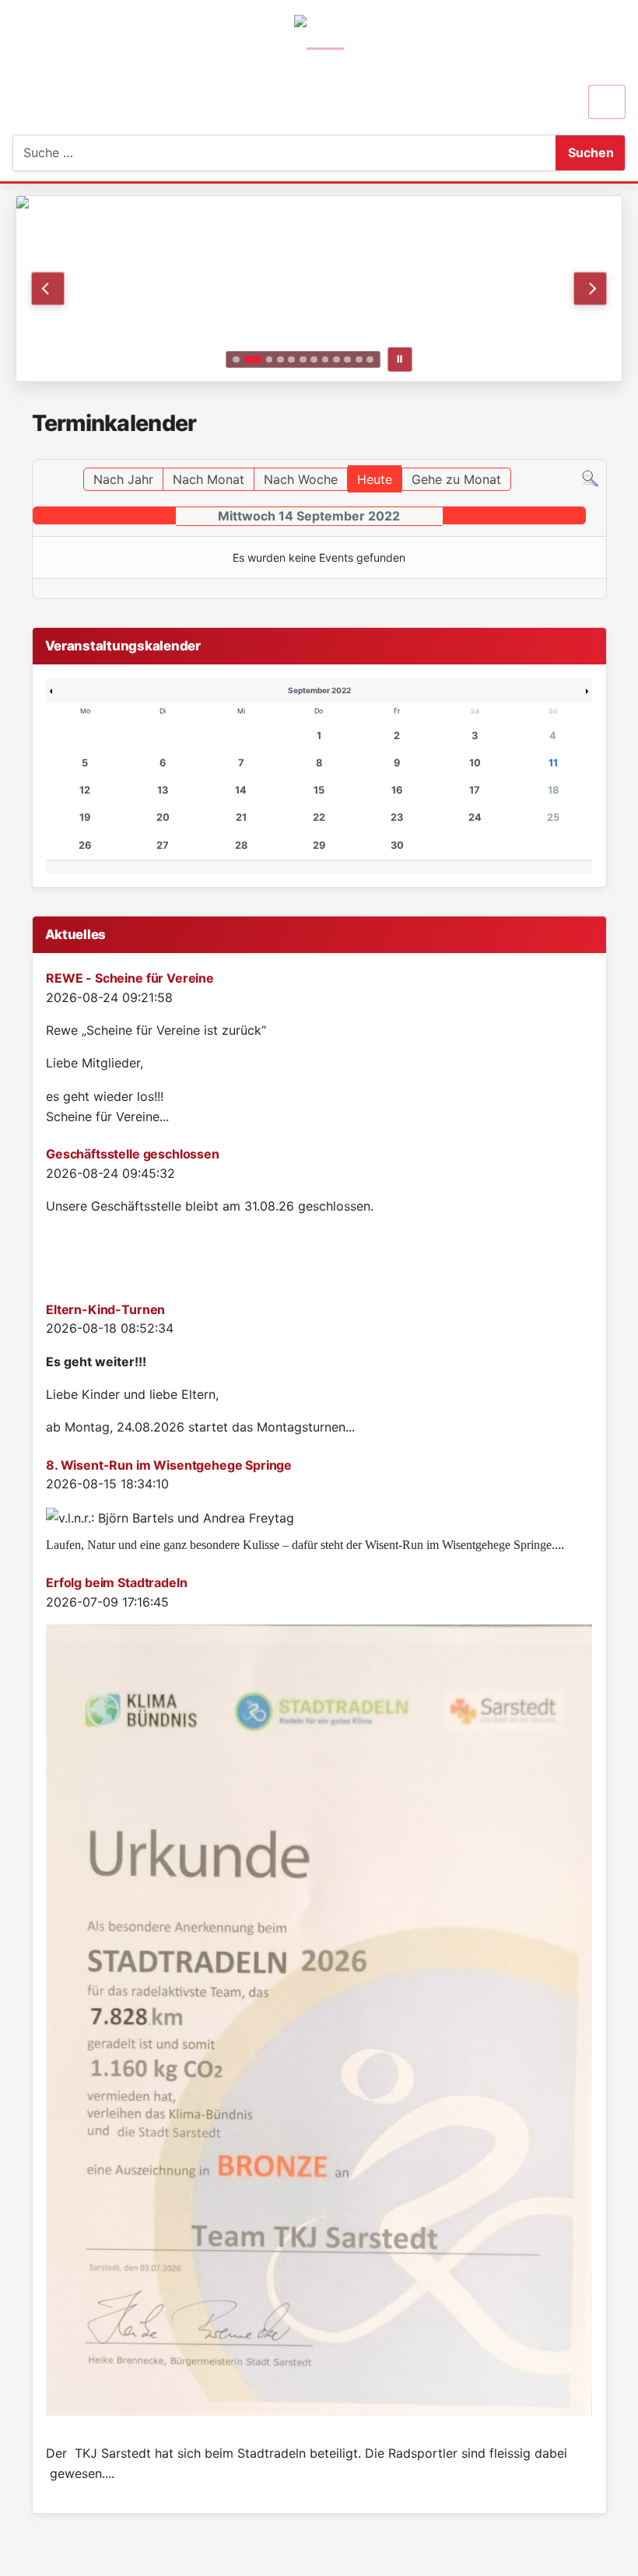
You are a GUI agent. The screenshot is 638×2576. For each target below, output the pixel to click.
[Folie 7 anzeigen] (314, 360)
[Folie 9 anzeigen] (337, 360)
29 (319, 845)
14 (241, 790)
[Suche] (590, 478)
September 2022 (319, 690)
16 (397, 790)
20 (163, 817)
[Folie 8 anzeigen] (326, 360)
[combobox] (91, 153)
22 (319, 817)
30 (397, 845)
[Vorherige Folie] (48, 288)
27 (163, 845)
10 (475, 763)
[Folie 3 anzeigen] (270, 360)
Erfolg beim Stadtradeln (116, 1582)
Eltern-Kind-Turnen (105, 1309)
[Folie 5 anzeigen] (291, 360)
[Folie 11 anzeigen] (359, 360)
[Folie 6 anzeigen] (303, 360)
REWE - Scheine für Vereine (130, 978)
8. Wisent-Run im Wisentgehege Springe (169, 1465)
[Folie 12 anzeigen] (370, 360)
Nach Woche (301, 479)
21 (241, 817)
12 (85, 790)
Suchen (591, 152)
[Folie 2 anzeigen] (253, 360)
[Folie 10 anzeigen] (347, 360)
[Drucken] (602, 452)
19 (85, 817)
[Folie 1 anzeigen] (236, 360)
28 (241, 845)
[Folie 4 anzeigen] (280, 360)
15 (319, 790)
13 (163, 790)
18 (553, 790)
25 (553, 817)
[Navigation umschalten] (607, 102)
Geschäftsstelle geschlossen (133, 1154)
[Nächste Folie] (590, 288)
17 (475, 790)
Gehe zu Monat (456, 479)
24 (475, 817)
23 (397, 817)
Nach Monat (209, 479)
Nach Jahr (123, 479)
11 (553, 763)
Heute (375, 479)
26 (85, 845)
